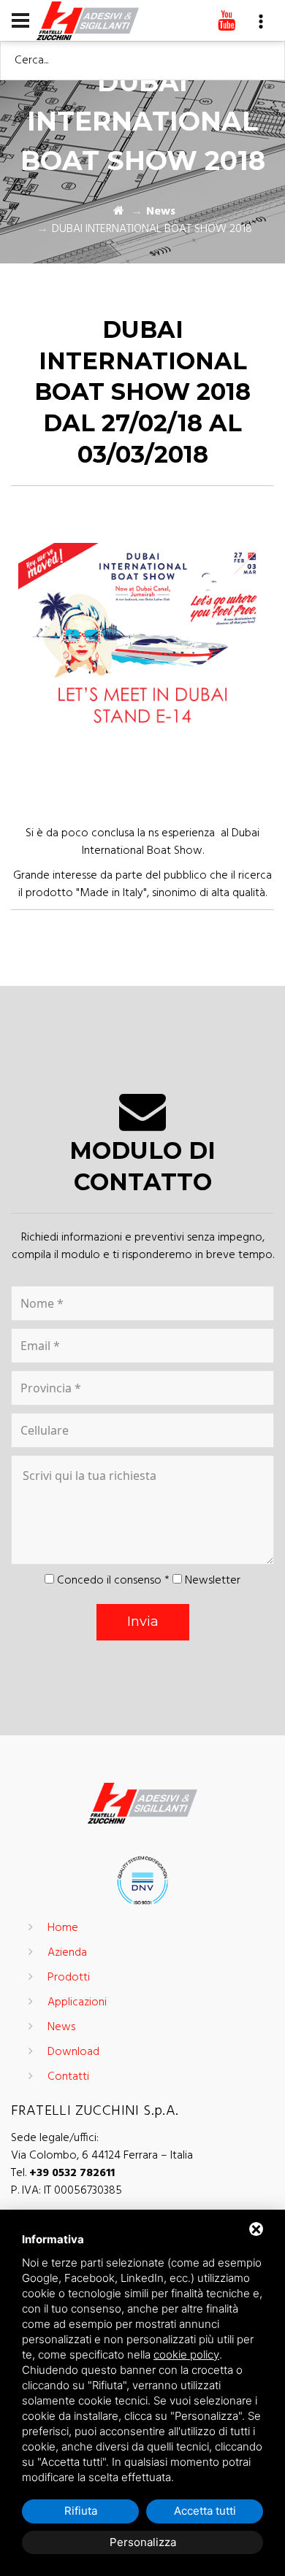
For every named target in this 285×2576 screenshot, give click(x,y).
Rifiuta (81, 2511)
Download (73, 2052)
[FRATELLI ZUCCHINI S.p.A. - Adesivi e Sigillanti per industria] (88, 20)
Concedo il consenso (109, 1581)
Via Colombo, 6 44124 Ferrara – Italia (102, 2156)
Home (63, 1928)
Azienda (67, 1953)
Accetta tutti (205, 2511)
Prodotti (69, 1978)
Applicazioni (77, 2002)
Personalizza (143, 2542)
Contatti (68, 2077)
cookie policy (186, 2355)
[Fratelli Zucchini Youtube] (227, 22)
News (161, 212)
